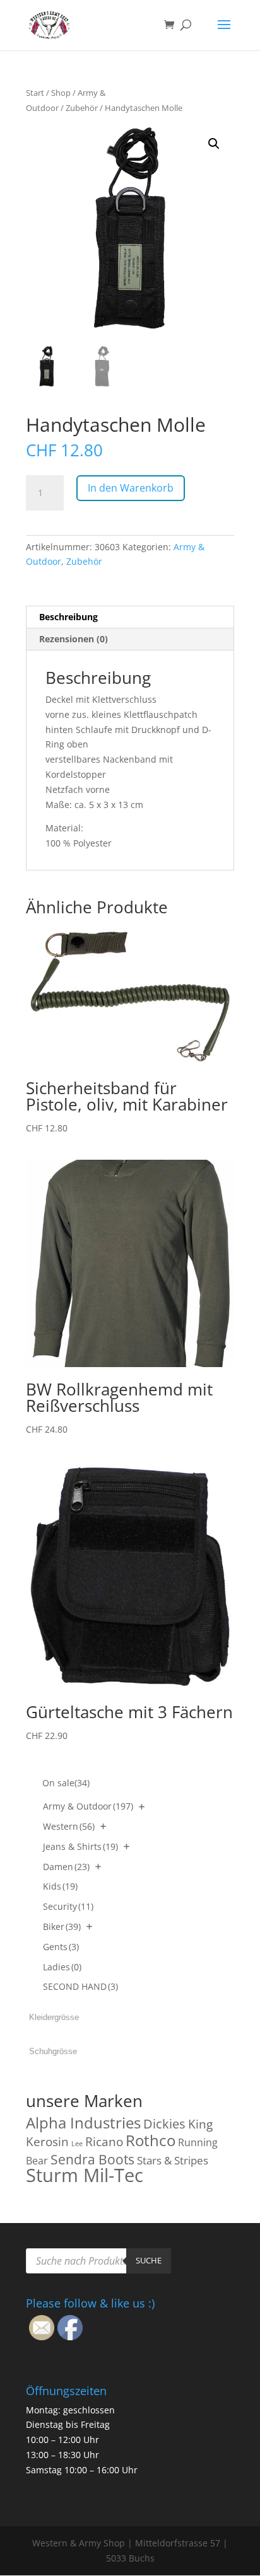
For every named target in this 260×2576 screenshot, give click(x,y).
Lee (77, 2144)
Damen (66, 1867)
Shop (61, 93)
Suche (149, 2260)
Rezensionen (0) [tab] (74, 639)
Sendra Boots (92, 2159)
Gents (61, 1947)
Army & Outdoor (88, 1806)
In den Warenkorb (131, 488)
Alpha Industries (83, 2123)
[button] (214, 144)
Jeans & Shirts (80, 1846)
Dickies (164, 2124)
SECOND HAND (80, 1986)
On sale (66, 1783)
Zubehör (82, 108)
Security (68, 1906)
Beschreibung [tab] (68, 617)
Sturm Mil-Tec (85, 2175)
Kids (60, 1886)
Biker (62, 1926)
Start (35, 93)
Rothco (151, 2140)
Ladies (62, 1967)
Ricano (104, 2142)
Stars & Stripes (173, 2160)
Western (69, 1826)
